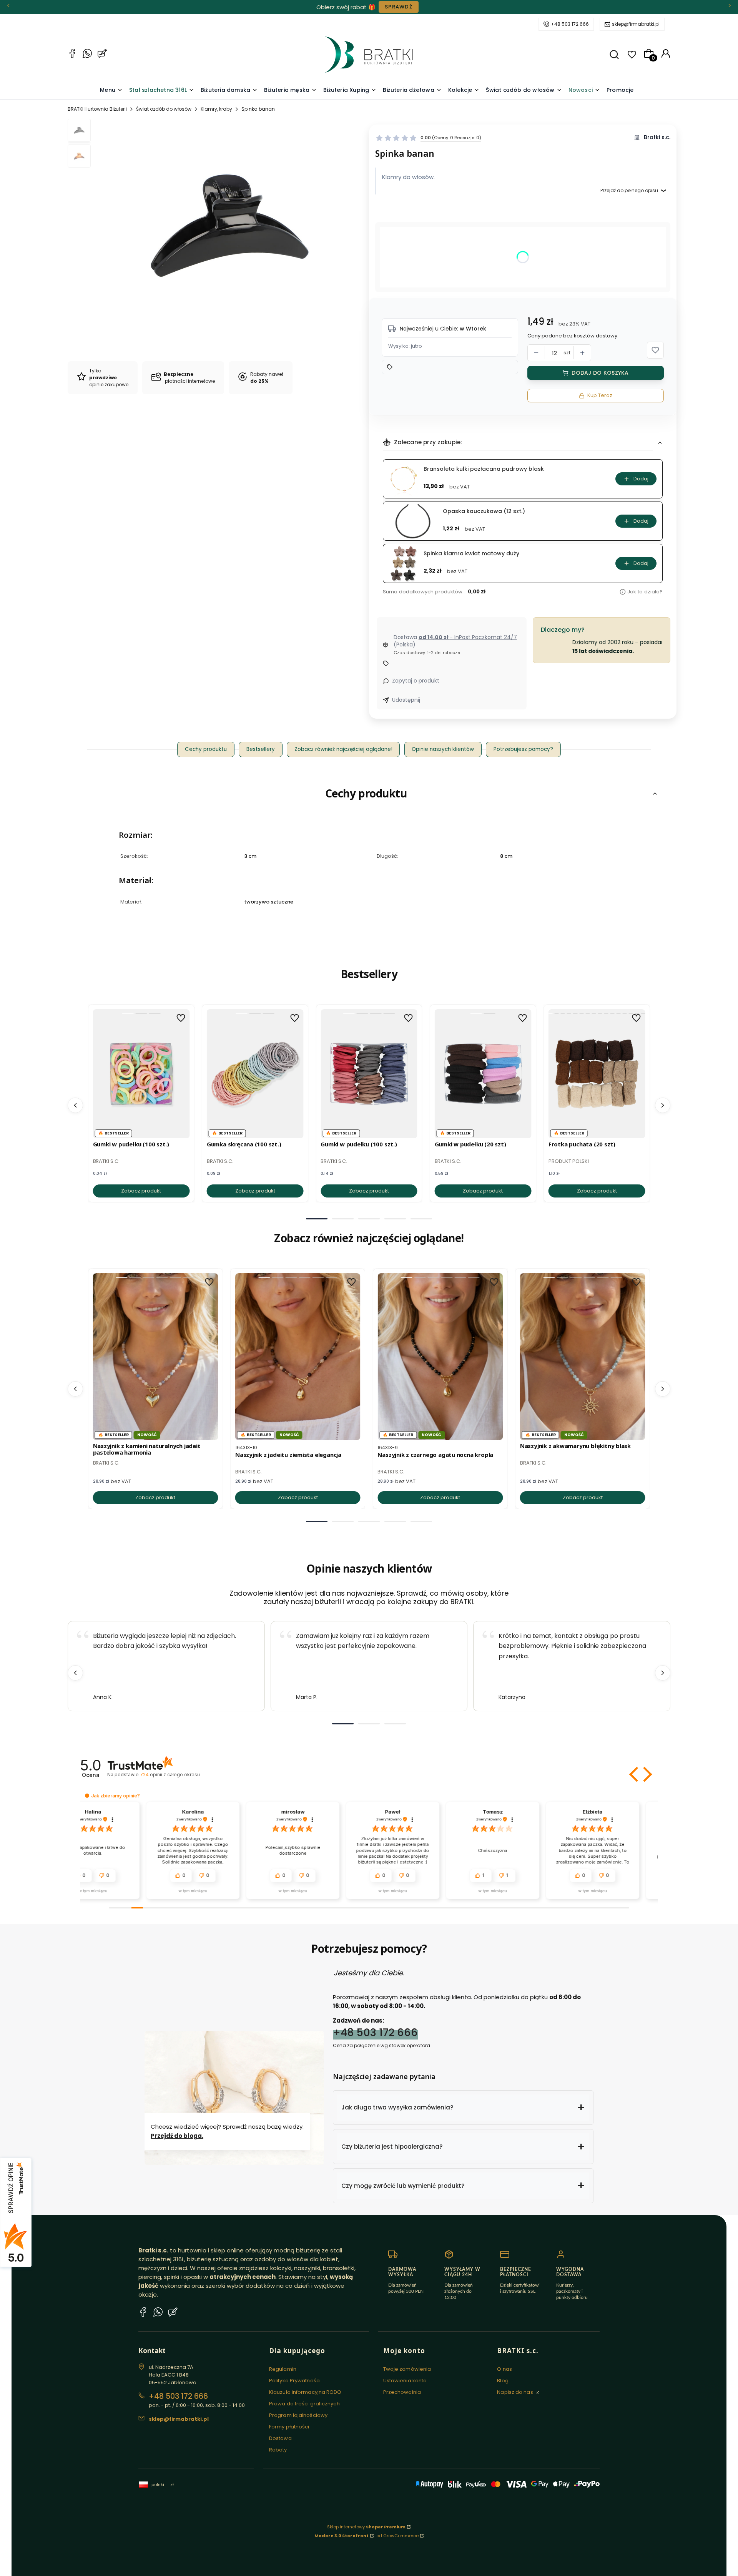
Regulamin (283, 2369)
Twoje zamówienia (407, 2369)
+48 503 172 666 (570, 24)
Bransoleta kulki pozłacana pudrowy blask (484, 469)
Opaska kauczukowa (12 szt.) (484, 511)
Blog (503, 2381)
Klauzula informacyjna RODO (305, 2392)
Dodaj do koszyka (600, 373)
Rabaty (278, 2450)
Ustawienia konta (405, 2381)
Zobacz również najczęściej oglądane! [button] (343, 749)
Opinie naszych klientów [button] (443, 749)
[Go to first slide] (663, 1673)
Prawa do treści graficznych (304, 2404)
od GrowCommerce (397, 2536)
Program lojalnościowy (298, 2415)
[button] (614, 55)
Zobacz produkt (141, 1191)
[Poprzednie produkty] (75, 1105)
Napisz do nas (515, 2392)
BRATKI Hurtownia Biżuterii (97, 109)
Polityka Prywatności (295, 2381)
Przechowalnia (402, 2392)
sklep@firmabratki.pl (636, 24)
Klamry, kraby (216, 109)
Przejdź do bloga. (177, 2136)
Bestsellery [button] (261, 749)
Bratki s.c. (657, 137)
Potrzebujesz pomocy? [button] (523, 749)
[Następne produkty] (663, 1105)
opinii (170, 1775)
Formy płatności (289, 2427)
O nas (504, 2369)
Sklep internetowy (366, 2527)
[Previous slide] (75, 1673)
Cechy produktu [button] (206, 749)
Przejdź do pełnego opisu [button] (629, 190)
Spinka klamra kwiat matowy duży (471, 554)
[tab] (317, 1219)
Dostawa (280, 2438)
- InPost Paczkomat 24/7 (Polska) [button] (455, 641)
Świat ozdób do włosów (164, 109)
